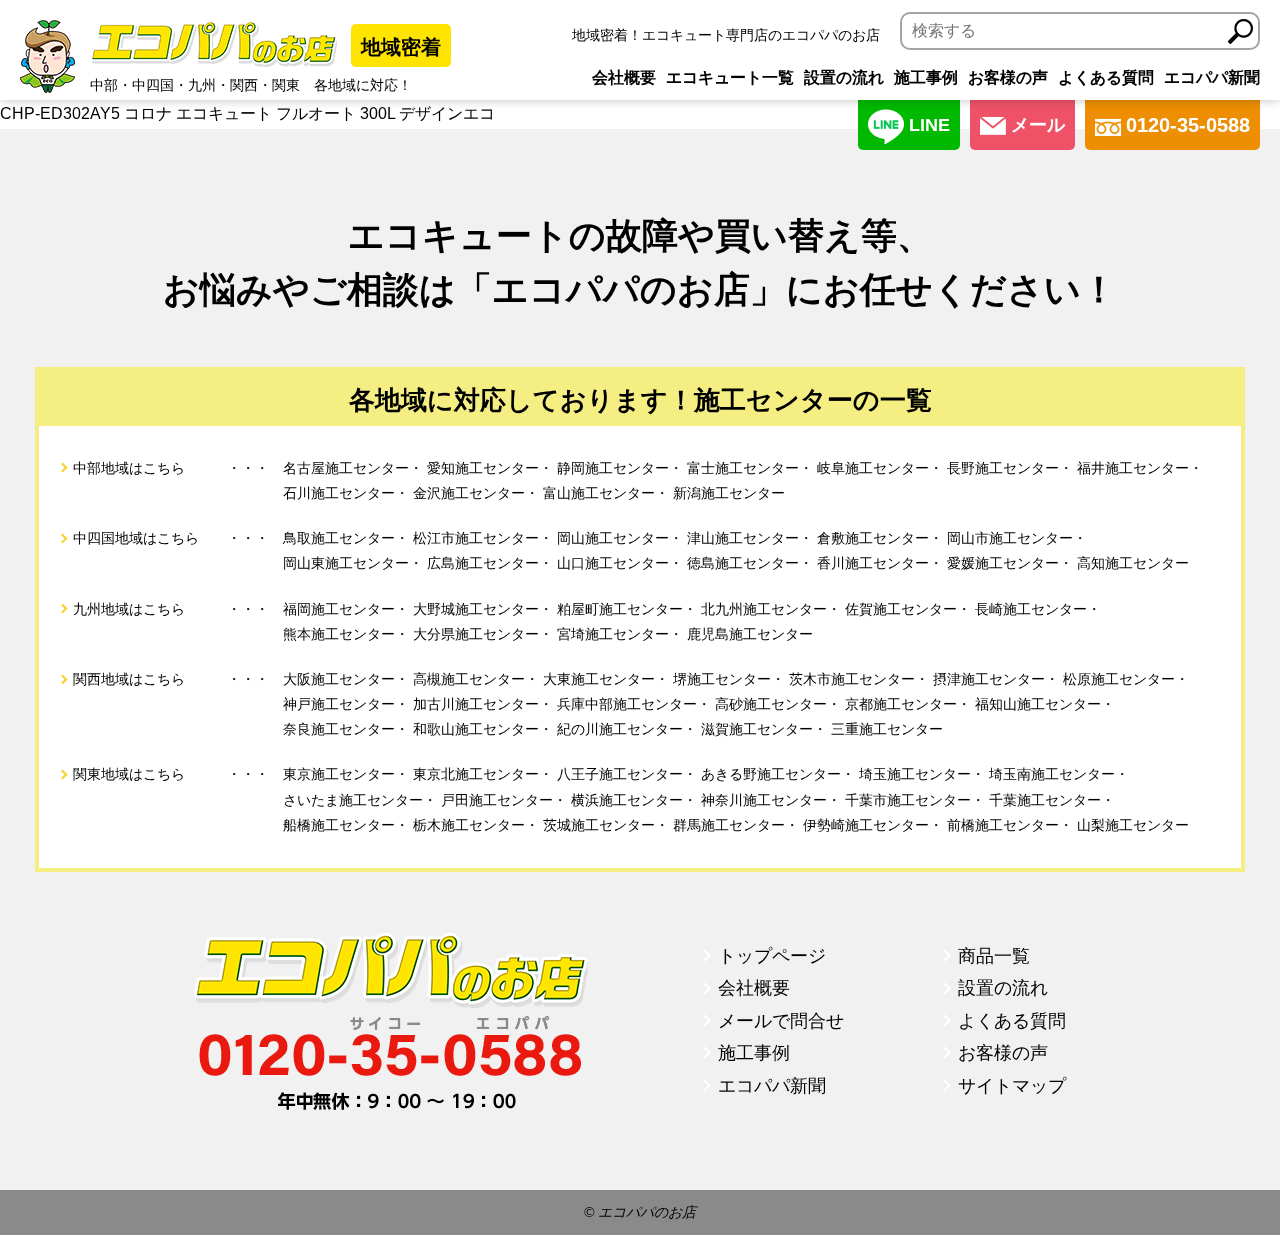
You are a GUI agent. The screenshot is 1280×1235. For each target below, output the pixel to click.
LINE (929, 125)
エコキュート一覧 (730, 77)
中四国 (153, 85)
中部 (104, 85)
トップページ (772, 956)
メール (1038, 125)
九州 (202, 85)
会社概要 (624, 77)
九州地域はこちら (129, 609)
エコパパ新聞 (1212, 77)
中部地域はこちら (129, 468)
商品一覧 (994, 956)
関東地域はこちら (129, 774)
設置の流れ (844, 77)
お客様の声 (1008, 77)
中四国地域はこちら (136, 538)
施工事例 (926, 77)
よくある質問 (1106, 77)
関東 (286, 85)
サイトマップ (1012, 1086)
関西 (244, 85)
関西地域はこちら (129, 679)
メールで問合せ (781, 1021)
